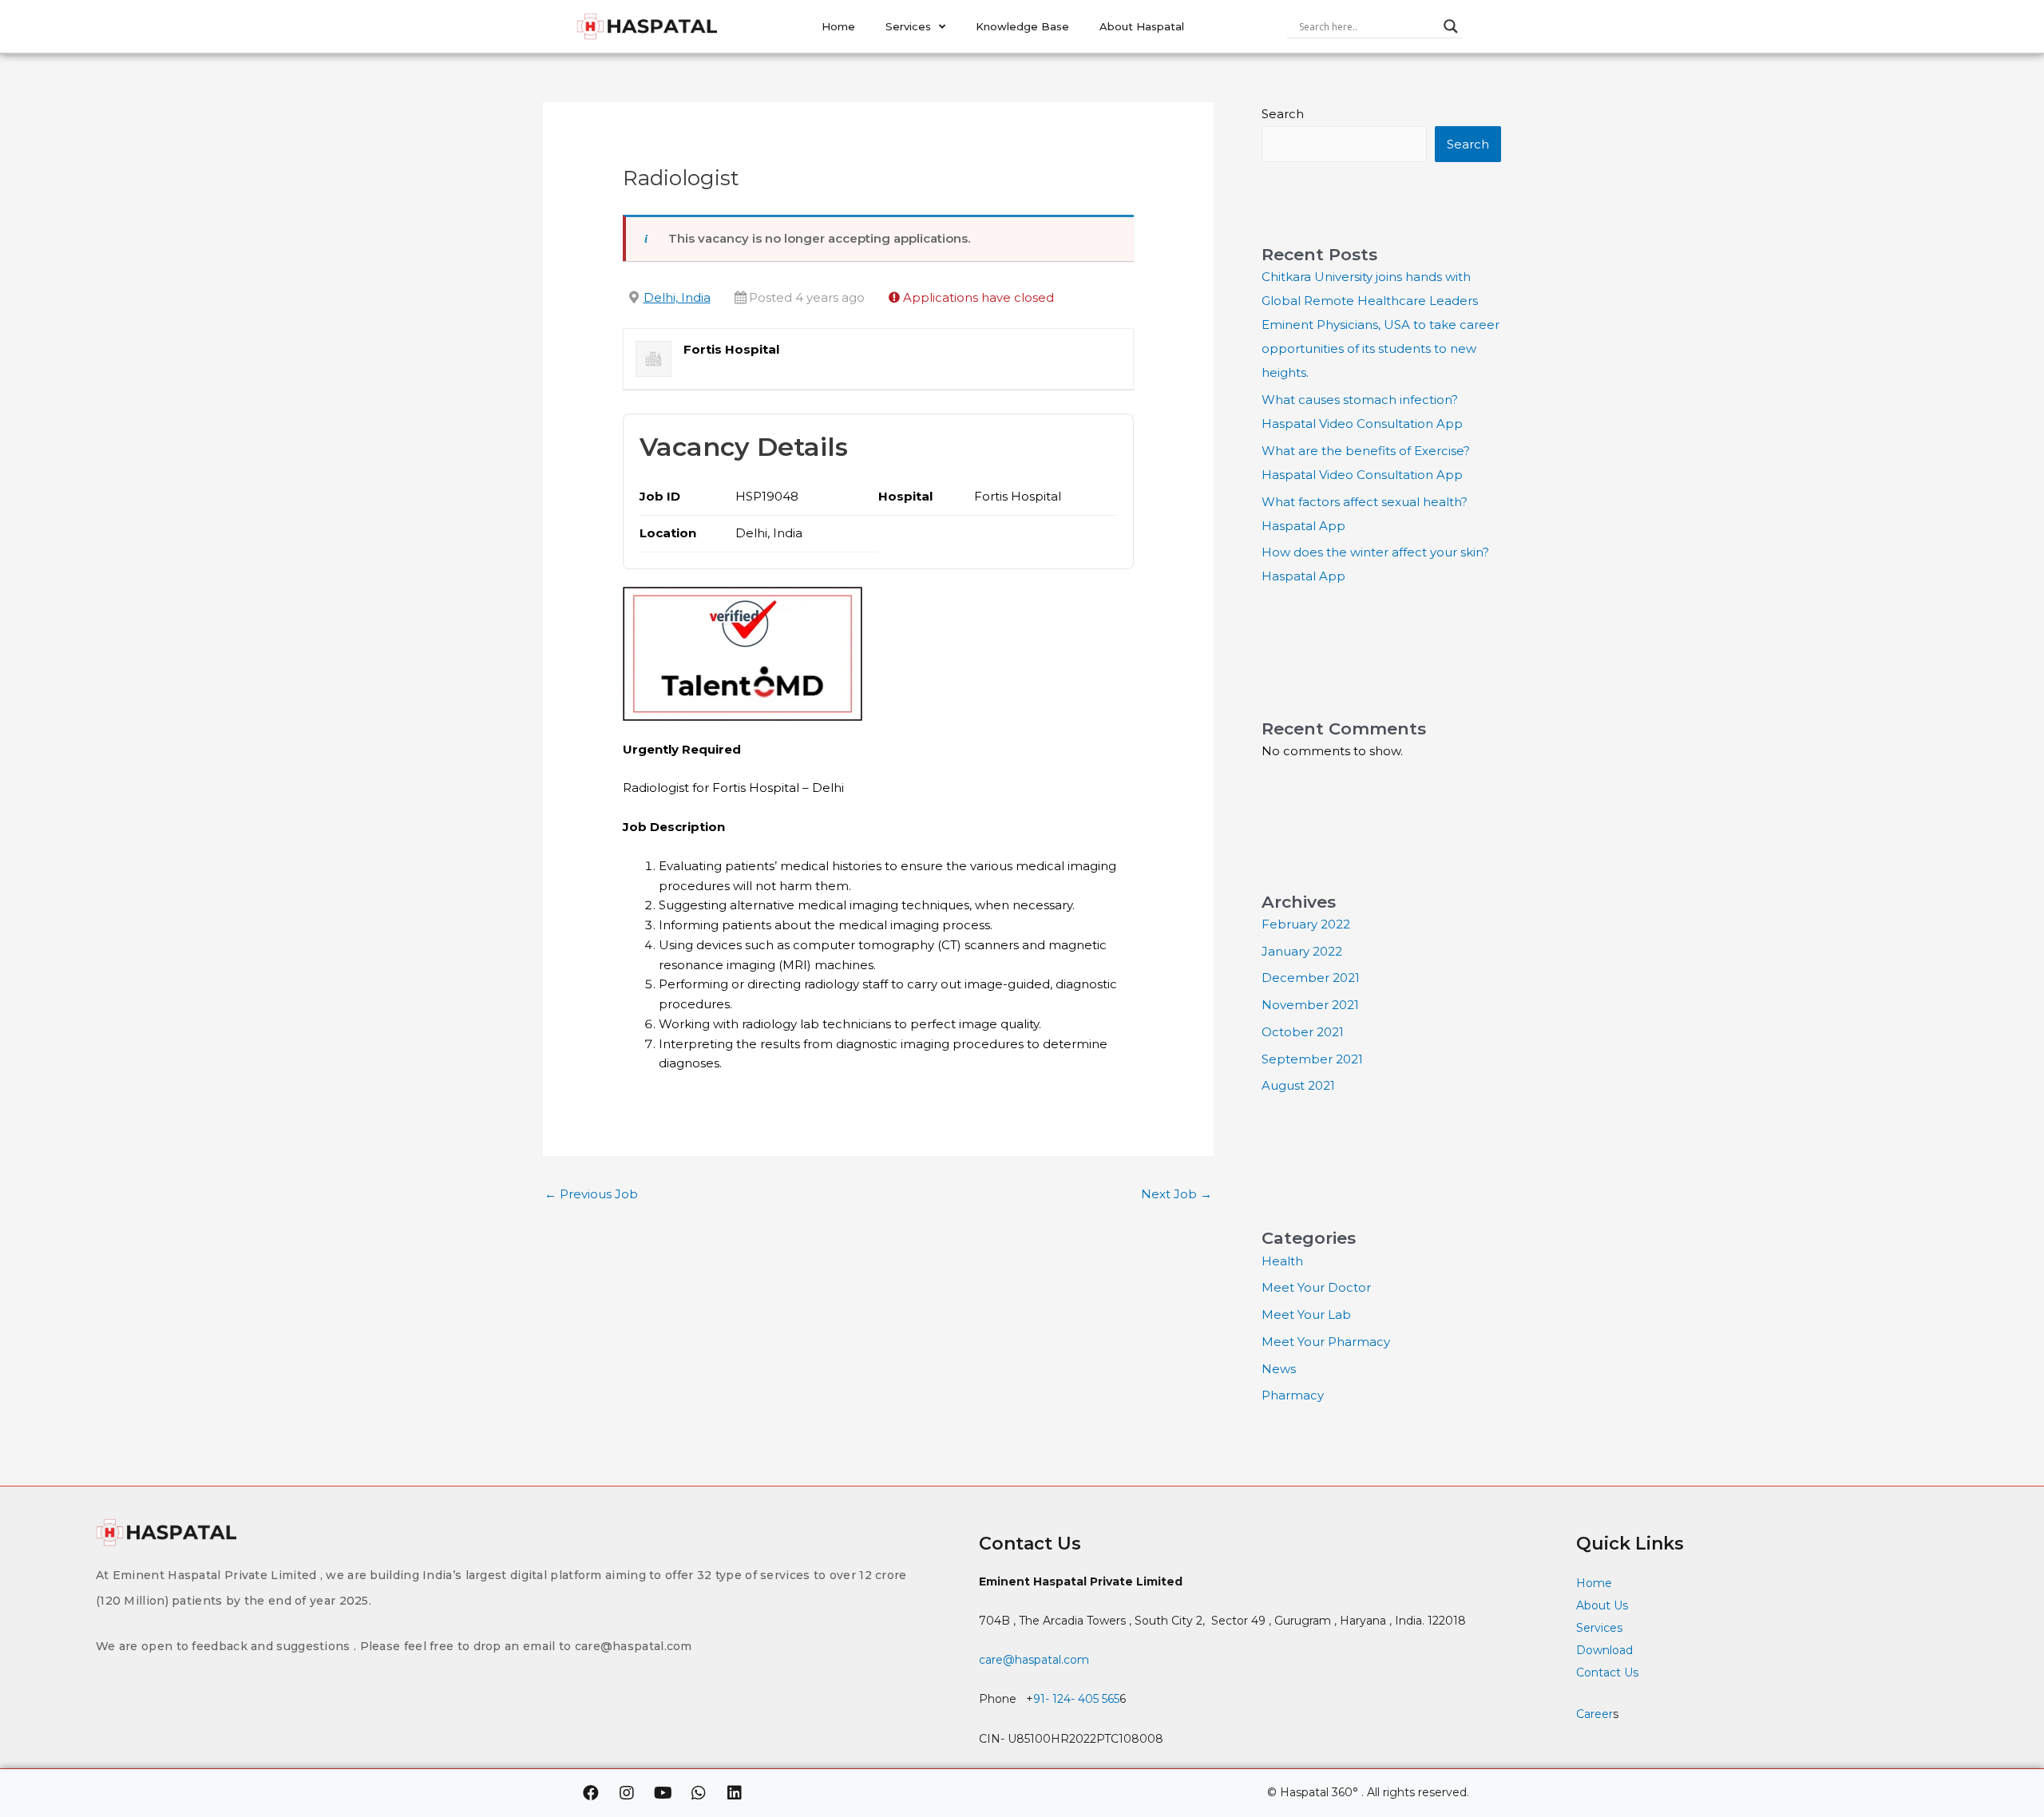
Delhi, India (677, 297)
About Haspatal (1142, 26)
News (1279, 1369)
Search (1283, 114)
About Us (1602, 1605)
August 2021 (1298, 1085)
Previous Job (591, 1194)
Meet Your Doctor (1316, 1287)
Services (908, 26)
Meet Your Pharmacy (1326, 1342)
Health (1282, 1261)
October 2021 (1303, 1032)
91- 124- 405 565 (1076, 1699)
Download (1604, 1650)
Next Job (1176, 1194)
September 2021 (1312, 1059)
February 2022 (1306, 924)
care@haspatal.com (1034, 1660)
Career (1594, 1714)
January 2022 (1302, 951)
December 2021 (1311, 978)
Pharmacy (1293, 1395)
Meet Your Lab (1306, 1314)
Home (838, 26)
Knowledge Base (1022, 26)
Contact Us (1609, 1673)
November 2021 (1310, 1005)
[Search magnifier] (1451, 26)
